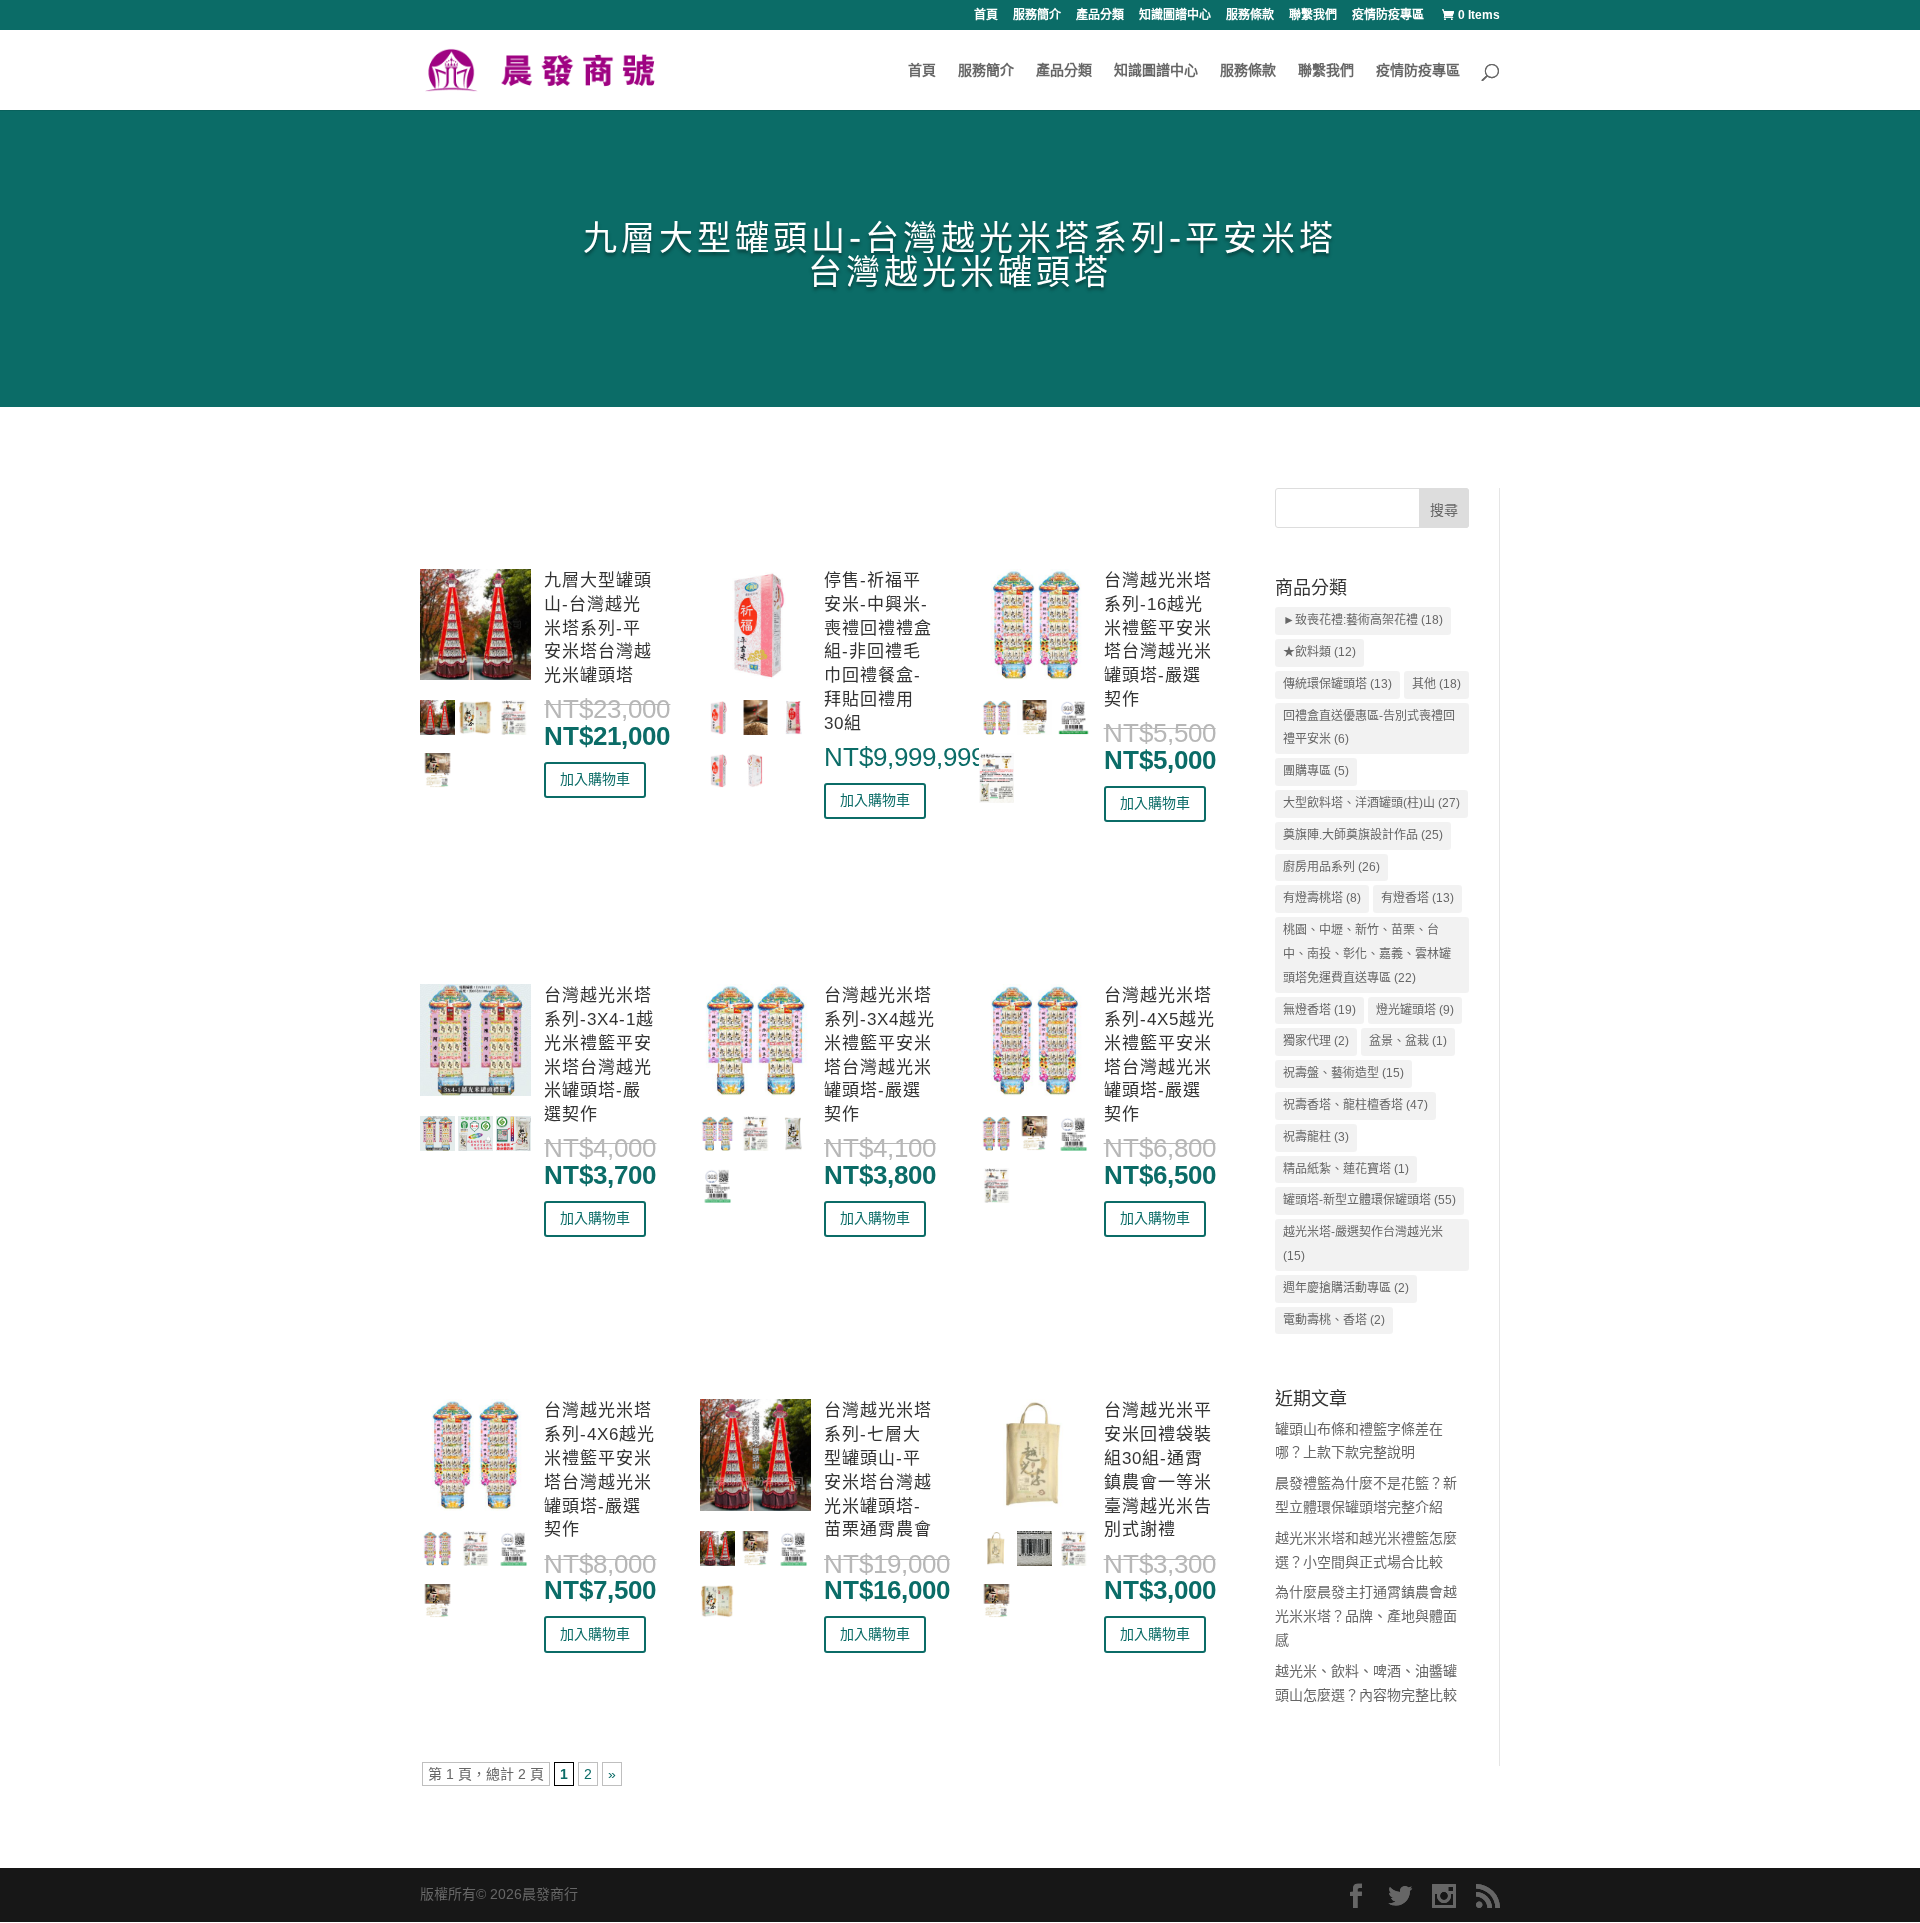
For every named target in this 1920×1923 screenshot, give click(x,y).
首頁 (986, 15)
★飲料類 (1319, 652)
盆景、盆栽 (1408, 1041)
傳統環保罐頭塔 (1337, 684)
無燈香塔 (1319, 1010)
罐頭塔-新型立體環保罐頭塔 (1369, 1200)
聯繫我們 (1313, 15)
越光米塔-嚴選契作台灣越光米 (1363, 1244)
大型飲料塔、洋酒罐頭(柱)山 (1371, 803)
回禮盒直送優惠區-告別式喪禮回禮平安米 (1369, 728)
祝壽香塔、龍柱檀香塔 (1355, 1105)
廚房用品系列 (1331, 867)
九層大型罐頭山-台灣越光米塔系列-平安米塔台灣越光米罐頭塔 (598, 628)
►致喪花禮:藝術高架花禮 (1363, 620)
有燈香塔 (1417, 898)
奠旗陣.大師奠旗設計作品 (1363, 835)
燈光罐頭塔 (1415, 1010)
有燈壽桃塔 (1322, 898)
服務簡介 (1037, 15)
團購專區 (1316, 771)
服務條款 (1250, 15)
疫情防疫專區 (1388, 15)
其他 (1436, 684)
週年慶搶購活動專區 (1346, 1288)
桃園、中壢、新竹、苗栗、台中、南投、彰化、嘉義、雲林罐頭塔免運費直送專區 (1367, 954)
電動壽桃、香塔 (1334, 1320)
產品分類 (1100, 15)
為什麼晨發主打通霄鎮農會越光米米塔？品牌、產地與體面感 (1366, 1616)
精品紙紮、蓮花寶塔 (1346, 1169)
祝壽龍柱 (1316, 1137)
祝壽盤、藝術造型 (1343, 1073)
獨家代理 (1316, 1041)
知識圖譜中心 (1175, 15)
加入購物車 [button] (595, 779)
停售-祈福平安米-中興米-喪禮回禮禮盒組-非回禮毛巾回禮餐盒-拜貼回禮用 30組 (878, 652)
